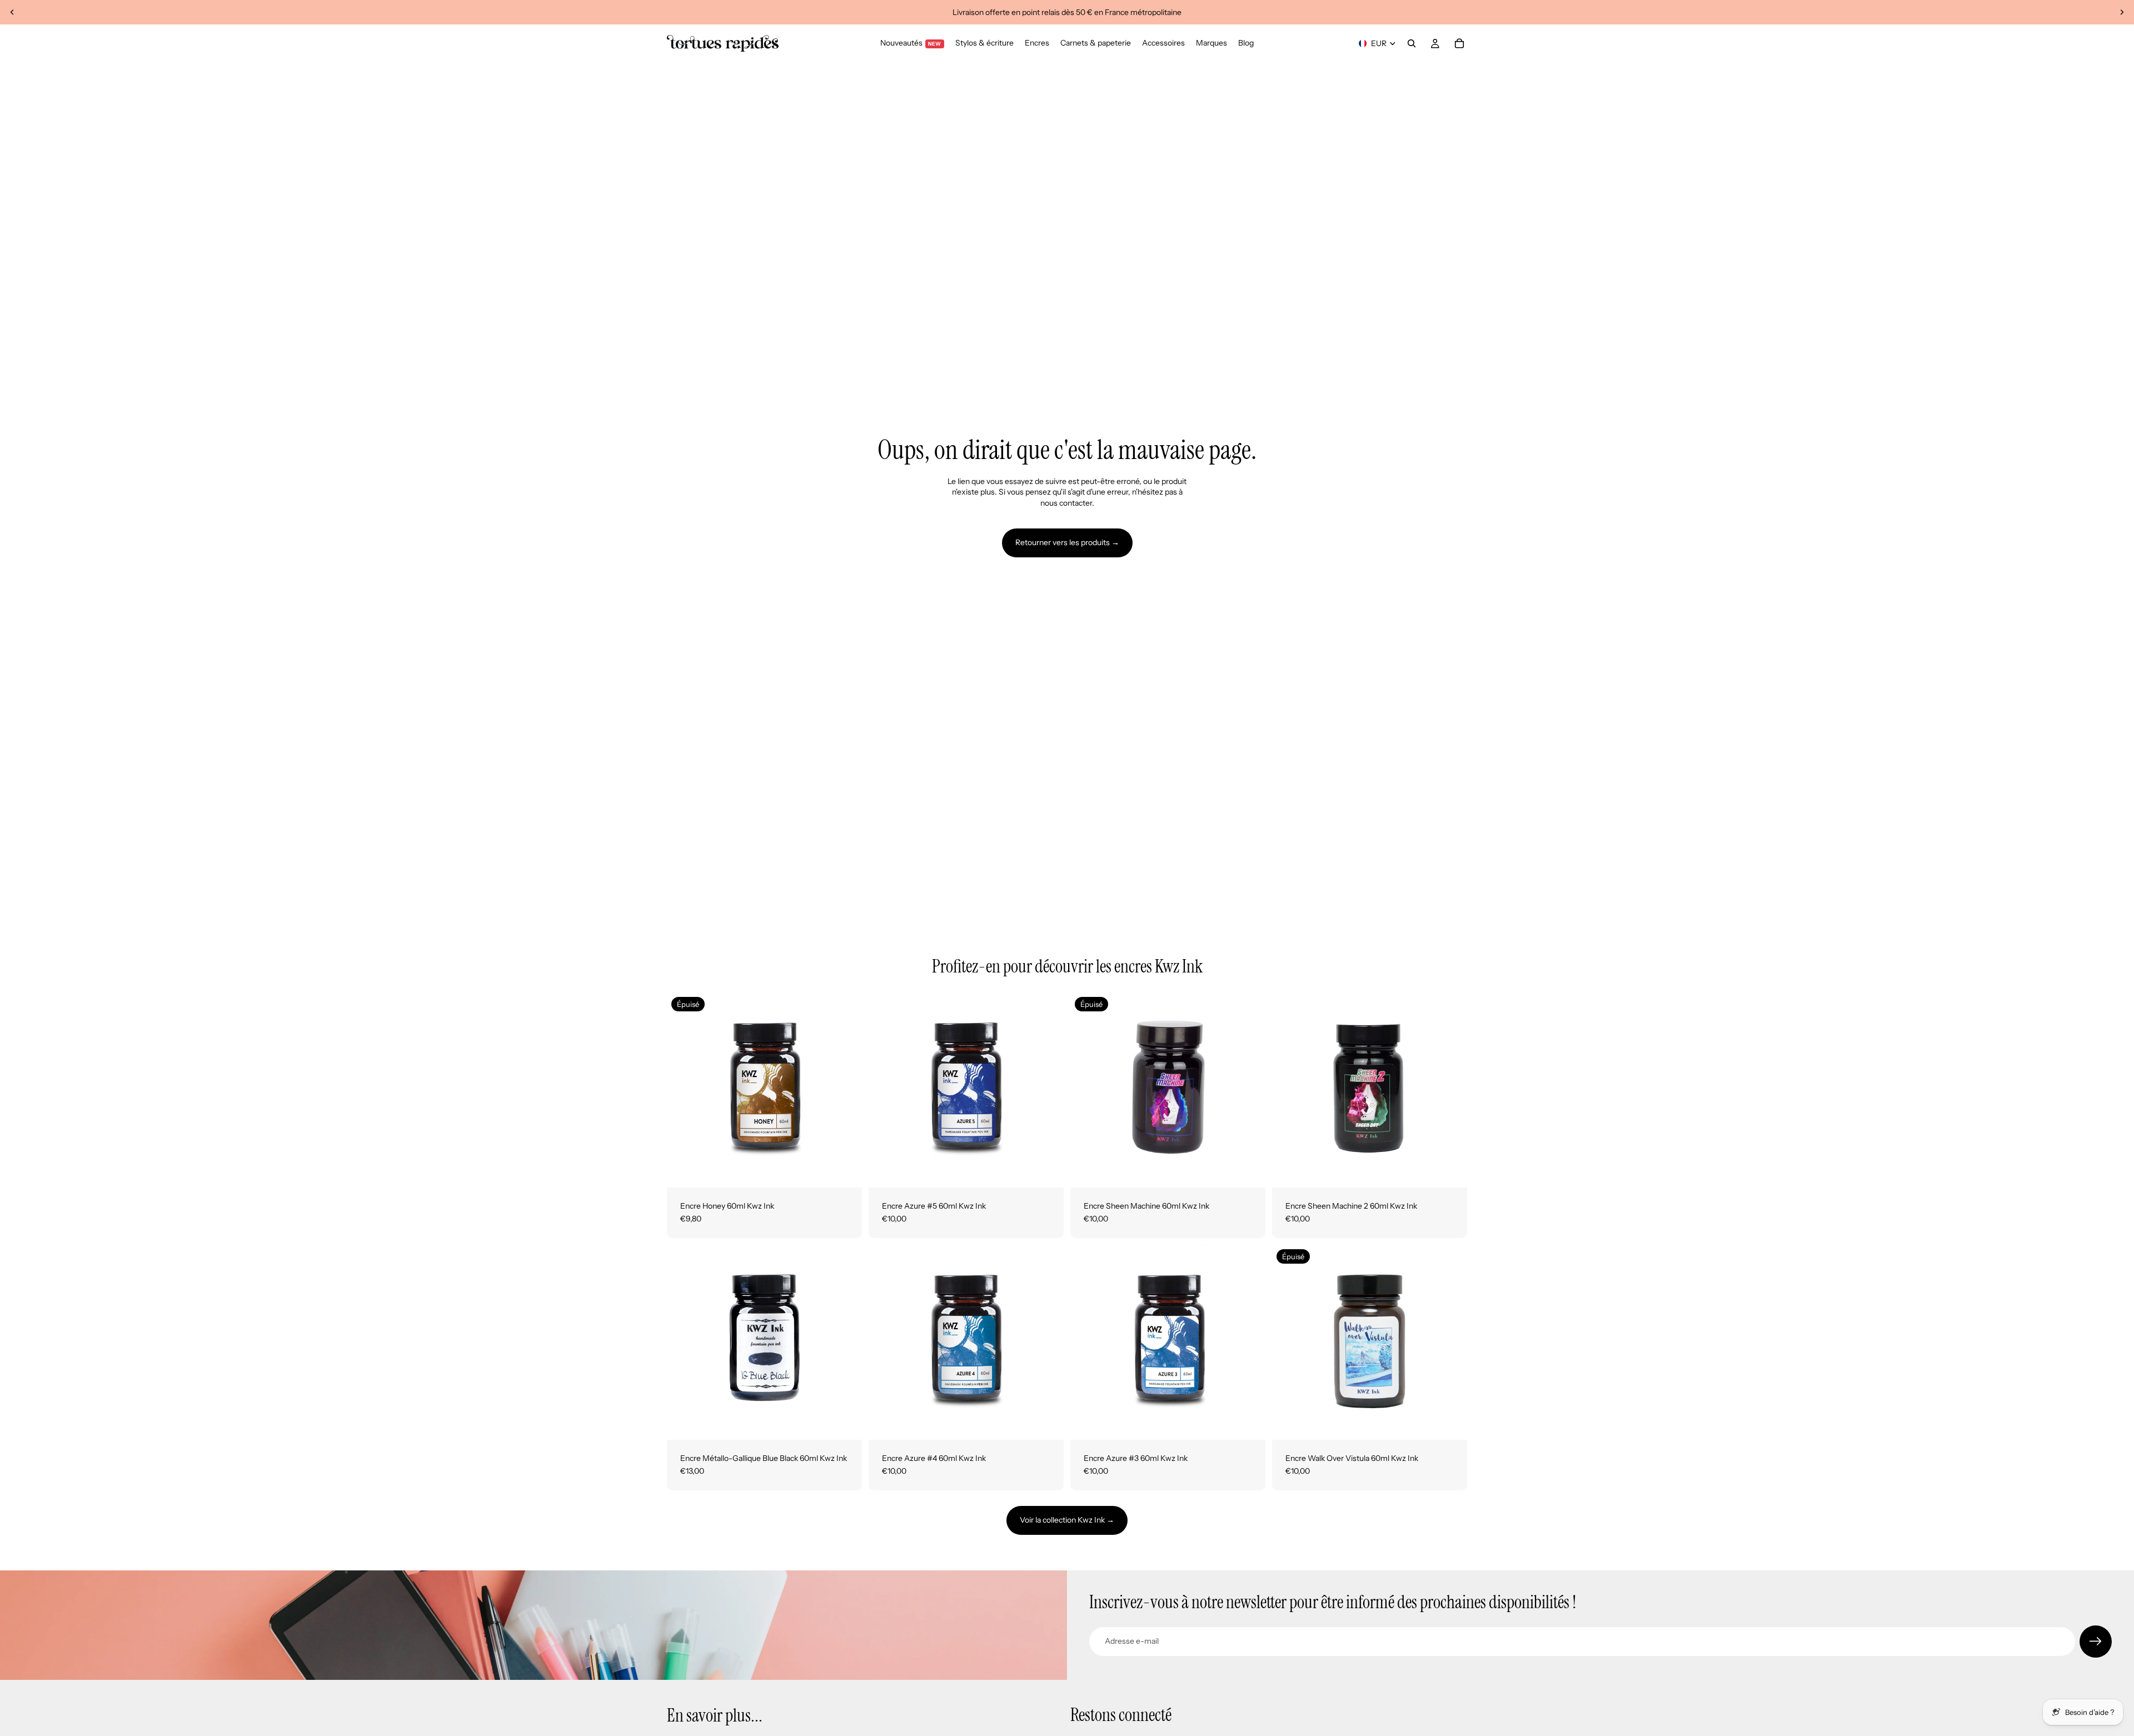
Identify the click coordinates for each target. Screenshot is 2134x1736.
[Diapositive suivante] (2122, 12)
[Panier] (1459, 43)
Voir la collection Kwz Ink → (1067, 1520)
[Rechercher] (1412, 43)
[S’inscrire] (2096, 1642)
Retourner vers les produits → (1067, 542)
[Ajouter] (1046, 1170)
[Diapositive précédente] (12, 12)
